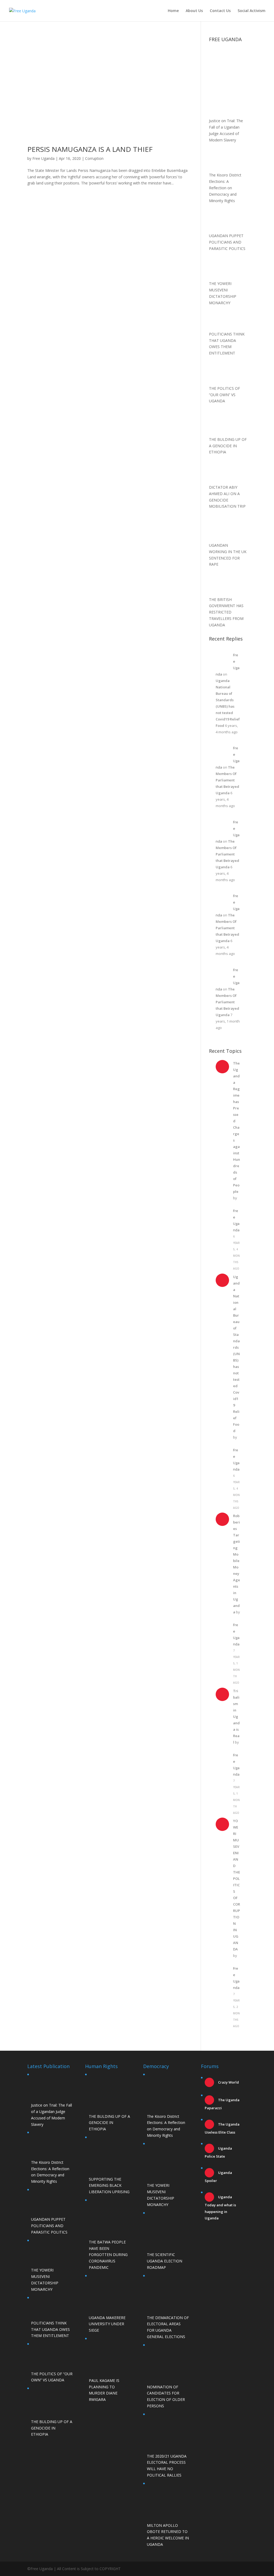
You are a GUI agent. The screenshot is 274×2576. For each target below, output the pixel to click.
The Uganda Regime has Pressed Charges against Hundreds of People (237, 1127)
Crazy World (228, 2082)
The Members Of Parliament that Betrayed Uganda (227, 780)
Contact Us (220, 11)
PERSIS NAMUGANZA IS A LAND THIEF (90, 149)
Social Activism (252, 11)
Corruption (94, 158)
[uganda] (228, 63)
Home (173, 11)
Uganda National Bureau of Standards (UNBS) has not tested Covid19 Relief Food (236, 1354)
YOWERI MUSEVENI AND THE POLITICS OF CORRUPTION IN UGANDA (237, 1885)
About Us (194, 11)
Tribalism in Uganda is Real (236, 1717)
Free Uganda (43, 158)
